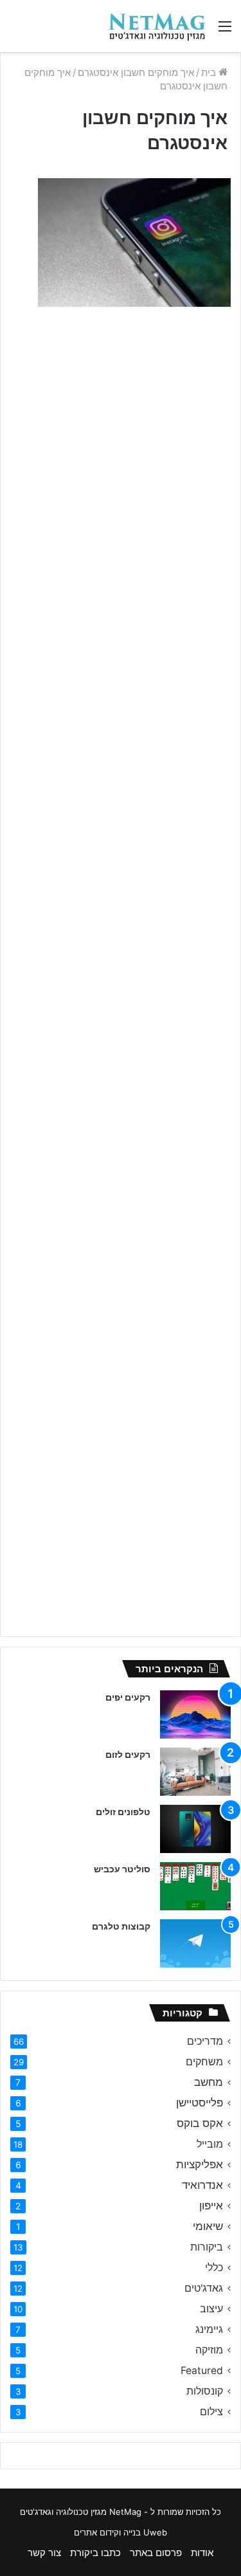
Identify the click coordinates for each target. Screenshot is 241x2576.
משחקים (204, 2062)
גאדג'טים (204, 2288)
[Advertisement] (121, 449)
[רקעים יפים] (195, 1714)
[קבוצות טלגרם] (195, 1943)
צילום (211, 2412)
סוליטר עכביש (122, 1869)
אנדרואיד (202, 2185)
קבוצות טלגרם (121, 1926)
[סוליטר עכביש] (195, 1886)
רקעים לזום (128, 1754)
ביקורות (207, 2247)
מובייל (210, 2144)
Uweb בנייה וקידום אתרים (121, 2532)
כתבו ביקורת (95, 2553)
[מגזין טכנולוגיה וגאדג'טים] (157, 26)
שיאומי (208, 2226)
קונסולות (205, 2391)
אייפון (211, 2206)
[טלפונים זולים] (195, 1829)
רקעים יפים (128, 1697)
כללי (214, 2268)
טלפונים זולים (123, 1812)
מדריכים (205, 2041)
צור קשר (44, 2553)
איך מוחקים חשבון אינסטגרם (136, 72)
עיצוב (211, 2309)
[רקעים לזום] (195, 1772)
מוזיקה (209, 2350)
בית (210, 72)
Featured (202, 2370)
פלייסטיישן (200, 2103)
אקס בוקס (200, 2123)
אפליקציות (200, 2164)
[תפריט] (225, 31)
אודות (202, 2553)
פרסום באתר (156, 2553)
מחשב (209, 2082)
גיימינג (209, 2329)
